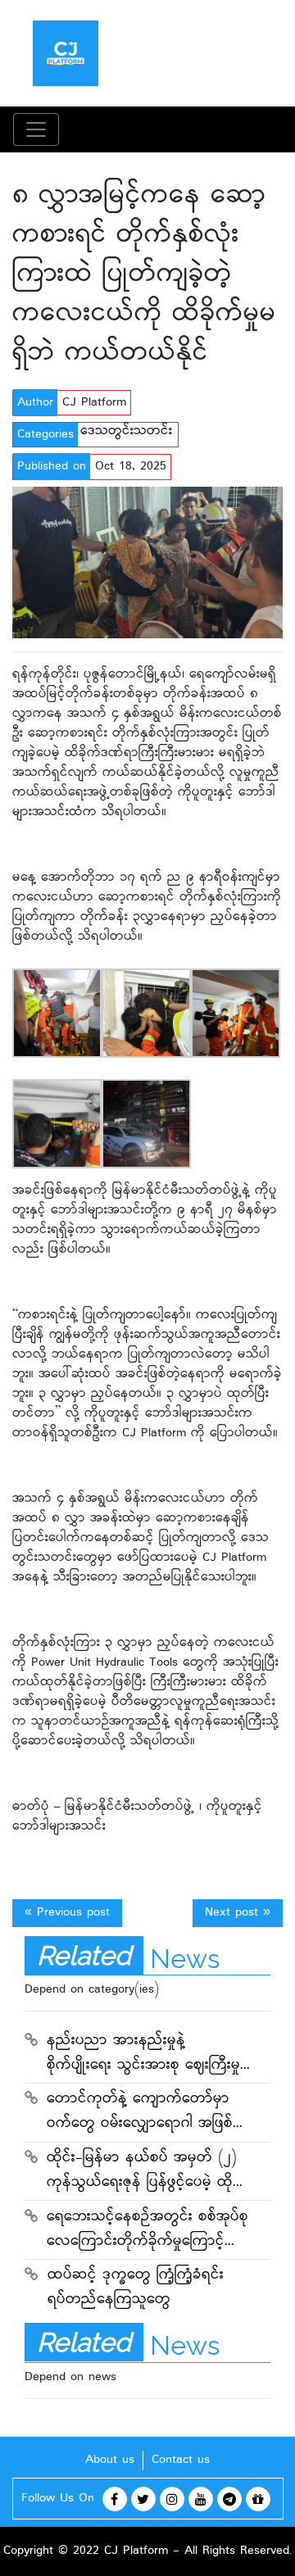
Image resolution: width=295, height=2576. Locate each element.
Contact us (181, 2460)
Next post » (238, 1913)
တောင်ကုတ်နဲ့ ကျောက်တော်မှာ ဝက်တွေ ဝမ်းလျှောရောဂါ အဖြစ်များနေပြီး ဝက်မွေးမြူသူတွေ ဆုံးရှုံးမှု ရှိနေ (147, 2113)
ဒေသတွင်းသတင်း (126, 431)
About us (110, 2460)
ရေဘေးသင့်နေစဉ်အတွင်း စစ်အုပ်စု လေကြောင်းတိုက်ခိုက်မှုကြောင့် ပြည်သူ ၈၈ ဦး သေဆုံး (147, 2231)
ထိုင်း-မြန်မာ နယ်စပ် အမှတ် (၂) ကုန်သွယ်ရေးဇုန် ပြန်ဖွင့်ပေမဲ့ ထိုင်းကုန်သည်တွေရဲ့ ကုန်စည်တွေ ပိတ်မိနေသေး (146, 2172)
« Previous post (67, 1913)
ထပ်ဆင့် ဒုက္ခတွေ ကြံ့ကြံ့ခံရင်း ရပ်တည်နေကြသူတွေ (136, 2288)
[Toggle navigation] (36, 129)
